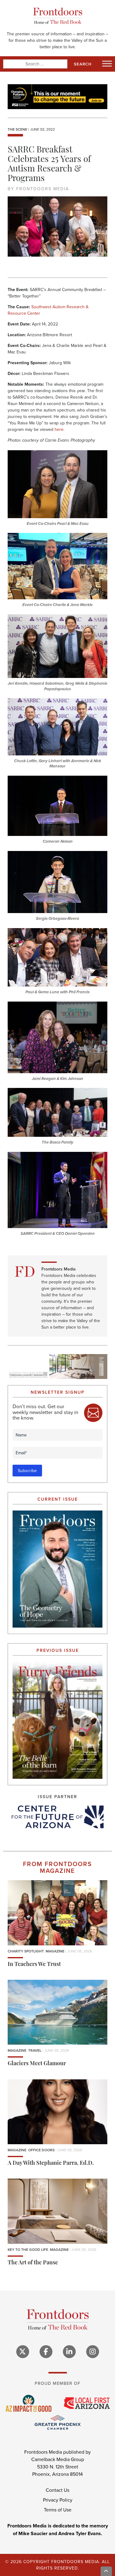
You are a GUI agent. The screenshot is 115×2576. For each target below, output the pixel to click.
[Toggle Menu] (107, 63)
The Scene (17, 129)
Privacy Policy (58, 2500)
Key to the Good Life (28, 2249)
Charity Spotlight (26, 1951)
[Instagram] (93, 2352)
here (59, 429)
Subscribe (27, 1471)
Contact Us (57, 2490)
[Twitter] (23, 2352)
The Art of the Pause (33, 2263)
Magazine (55, 1951)
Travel (35, 2050)
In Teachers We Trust (34, 1965)
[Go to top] (106, 2571)
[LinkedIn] (69, 2352)
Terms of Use (58, 2510)
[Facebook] (46, 2352)
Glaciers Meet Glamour (37, 2064)
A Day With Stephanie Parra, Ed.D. (51, 2164)
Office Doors (41, 2150)
